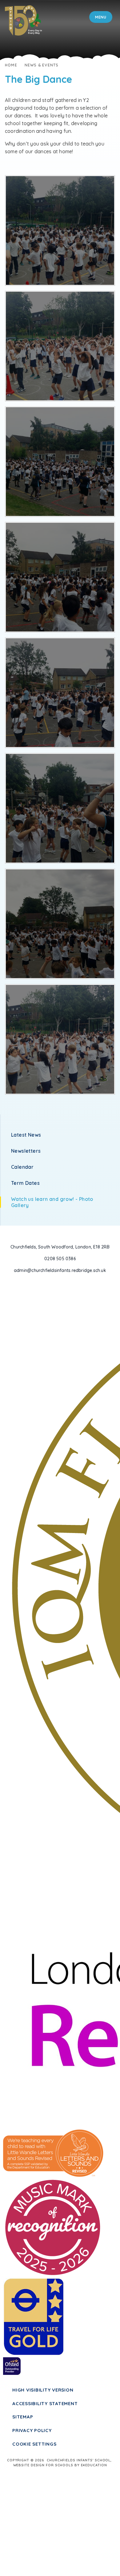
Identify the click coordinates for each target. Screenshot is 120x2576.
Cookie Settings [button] (34, 2444)
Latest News (26, 1135)
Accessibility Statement (45, 2403)
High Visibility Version (43, 2390)
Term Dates (25, 1183)
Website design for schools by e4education (60, 2465)
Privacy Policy (32, 2430)
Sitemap (23, 2417)
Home (11, 65)
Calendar (22, 1167)
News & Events (42, 65)
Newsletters (26, 1151)
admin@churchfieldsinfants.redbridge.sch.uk (60, 1270)
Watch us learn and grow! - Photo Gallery (52, 1202)
